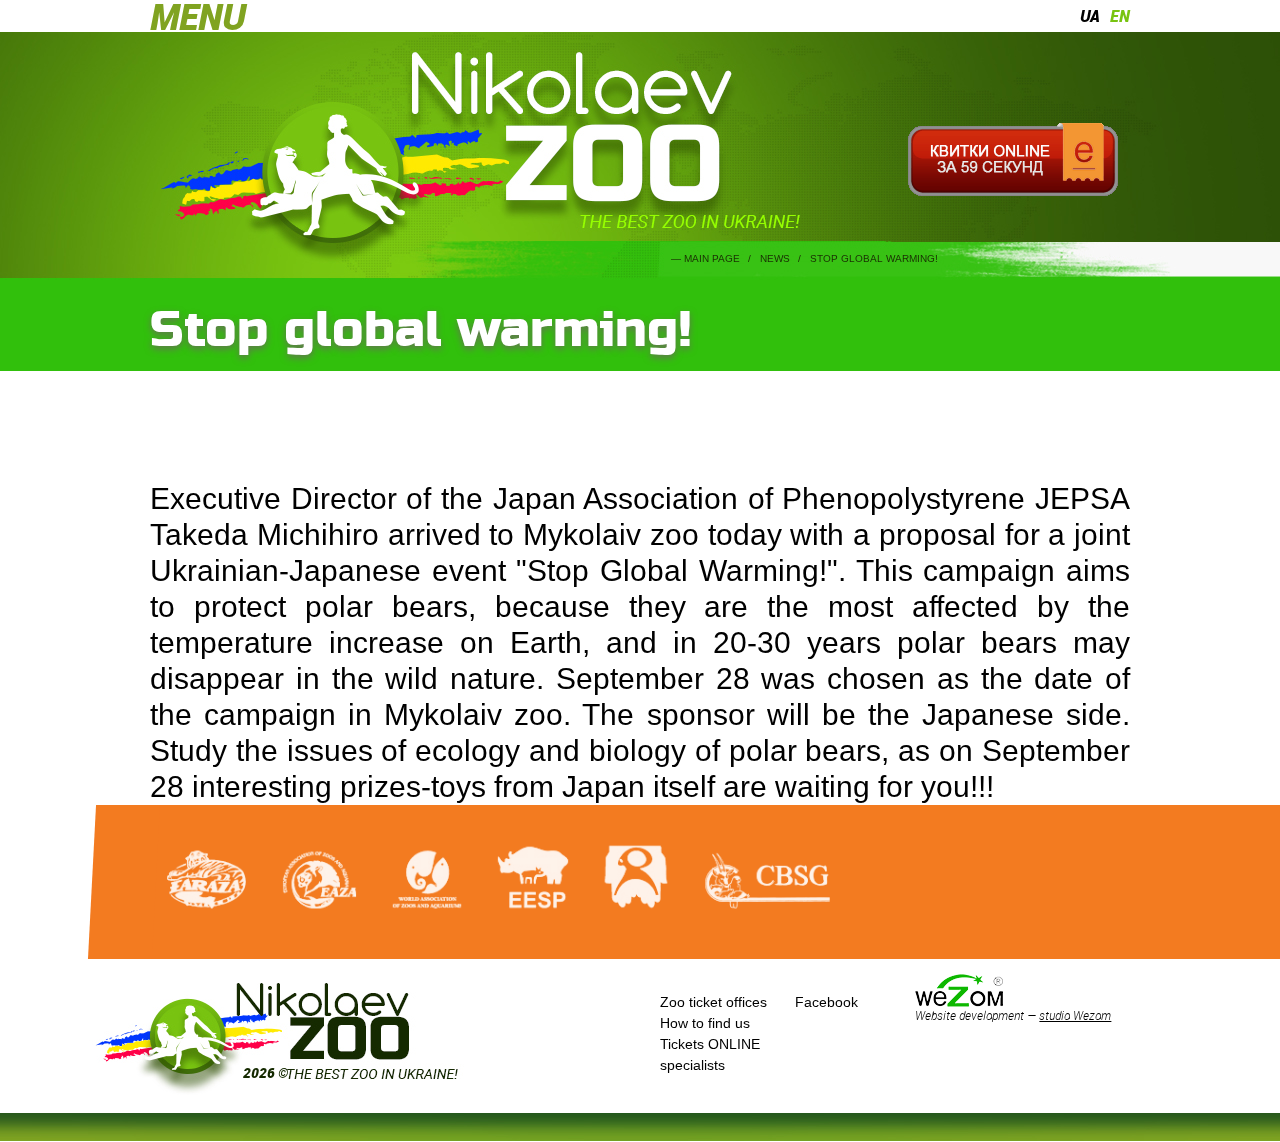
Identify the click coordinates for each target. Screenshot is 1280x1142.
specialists (692, 1065)
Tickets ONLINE (710, 1044)
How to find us (705, 1023)
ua (1090, 16)
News (775, 258)
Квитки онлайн (1012, 160)
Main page (712, 258)
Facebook (826, 1002)
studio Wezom (1075, 1015)
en (1120, 16)
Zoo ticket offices (713, 1002)
